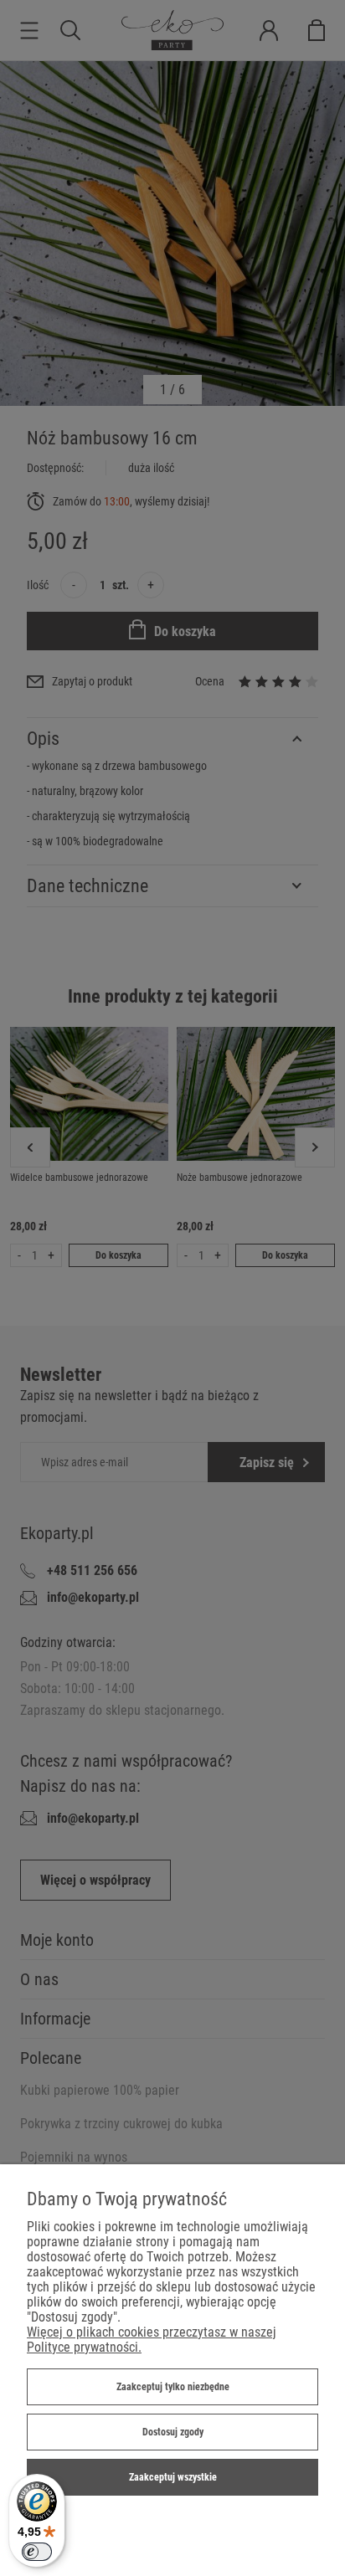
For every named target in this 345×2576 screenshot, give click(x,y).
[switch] (37, 2552)
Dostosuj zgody (173, 2432)
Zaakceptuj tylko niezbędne (173, 2387)
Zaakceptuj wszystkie (173, 2477)
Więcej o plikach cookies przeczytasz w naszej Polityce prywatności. (152, 2340)
